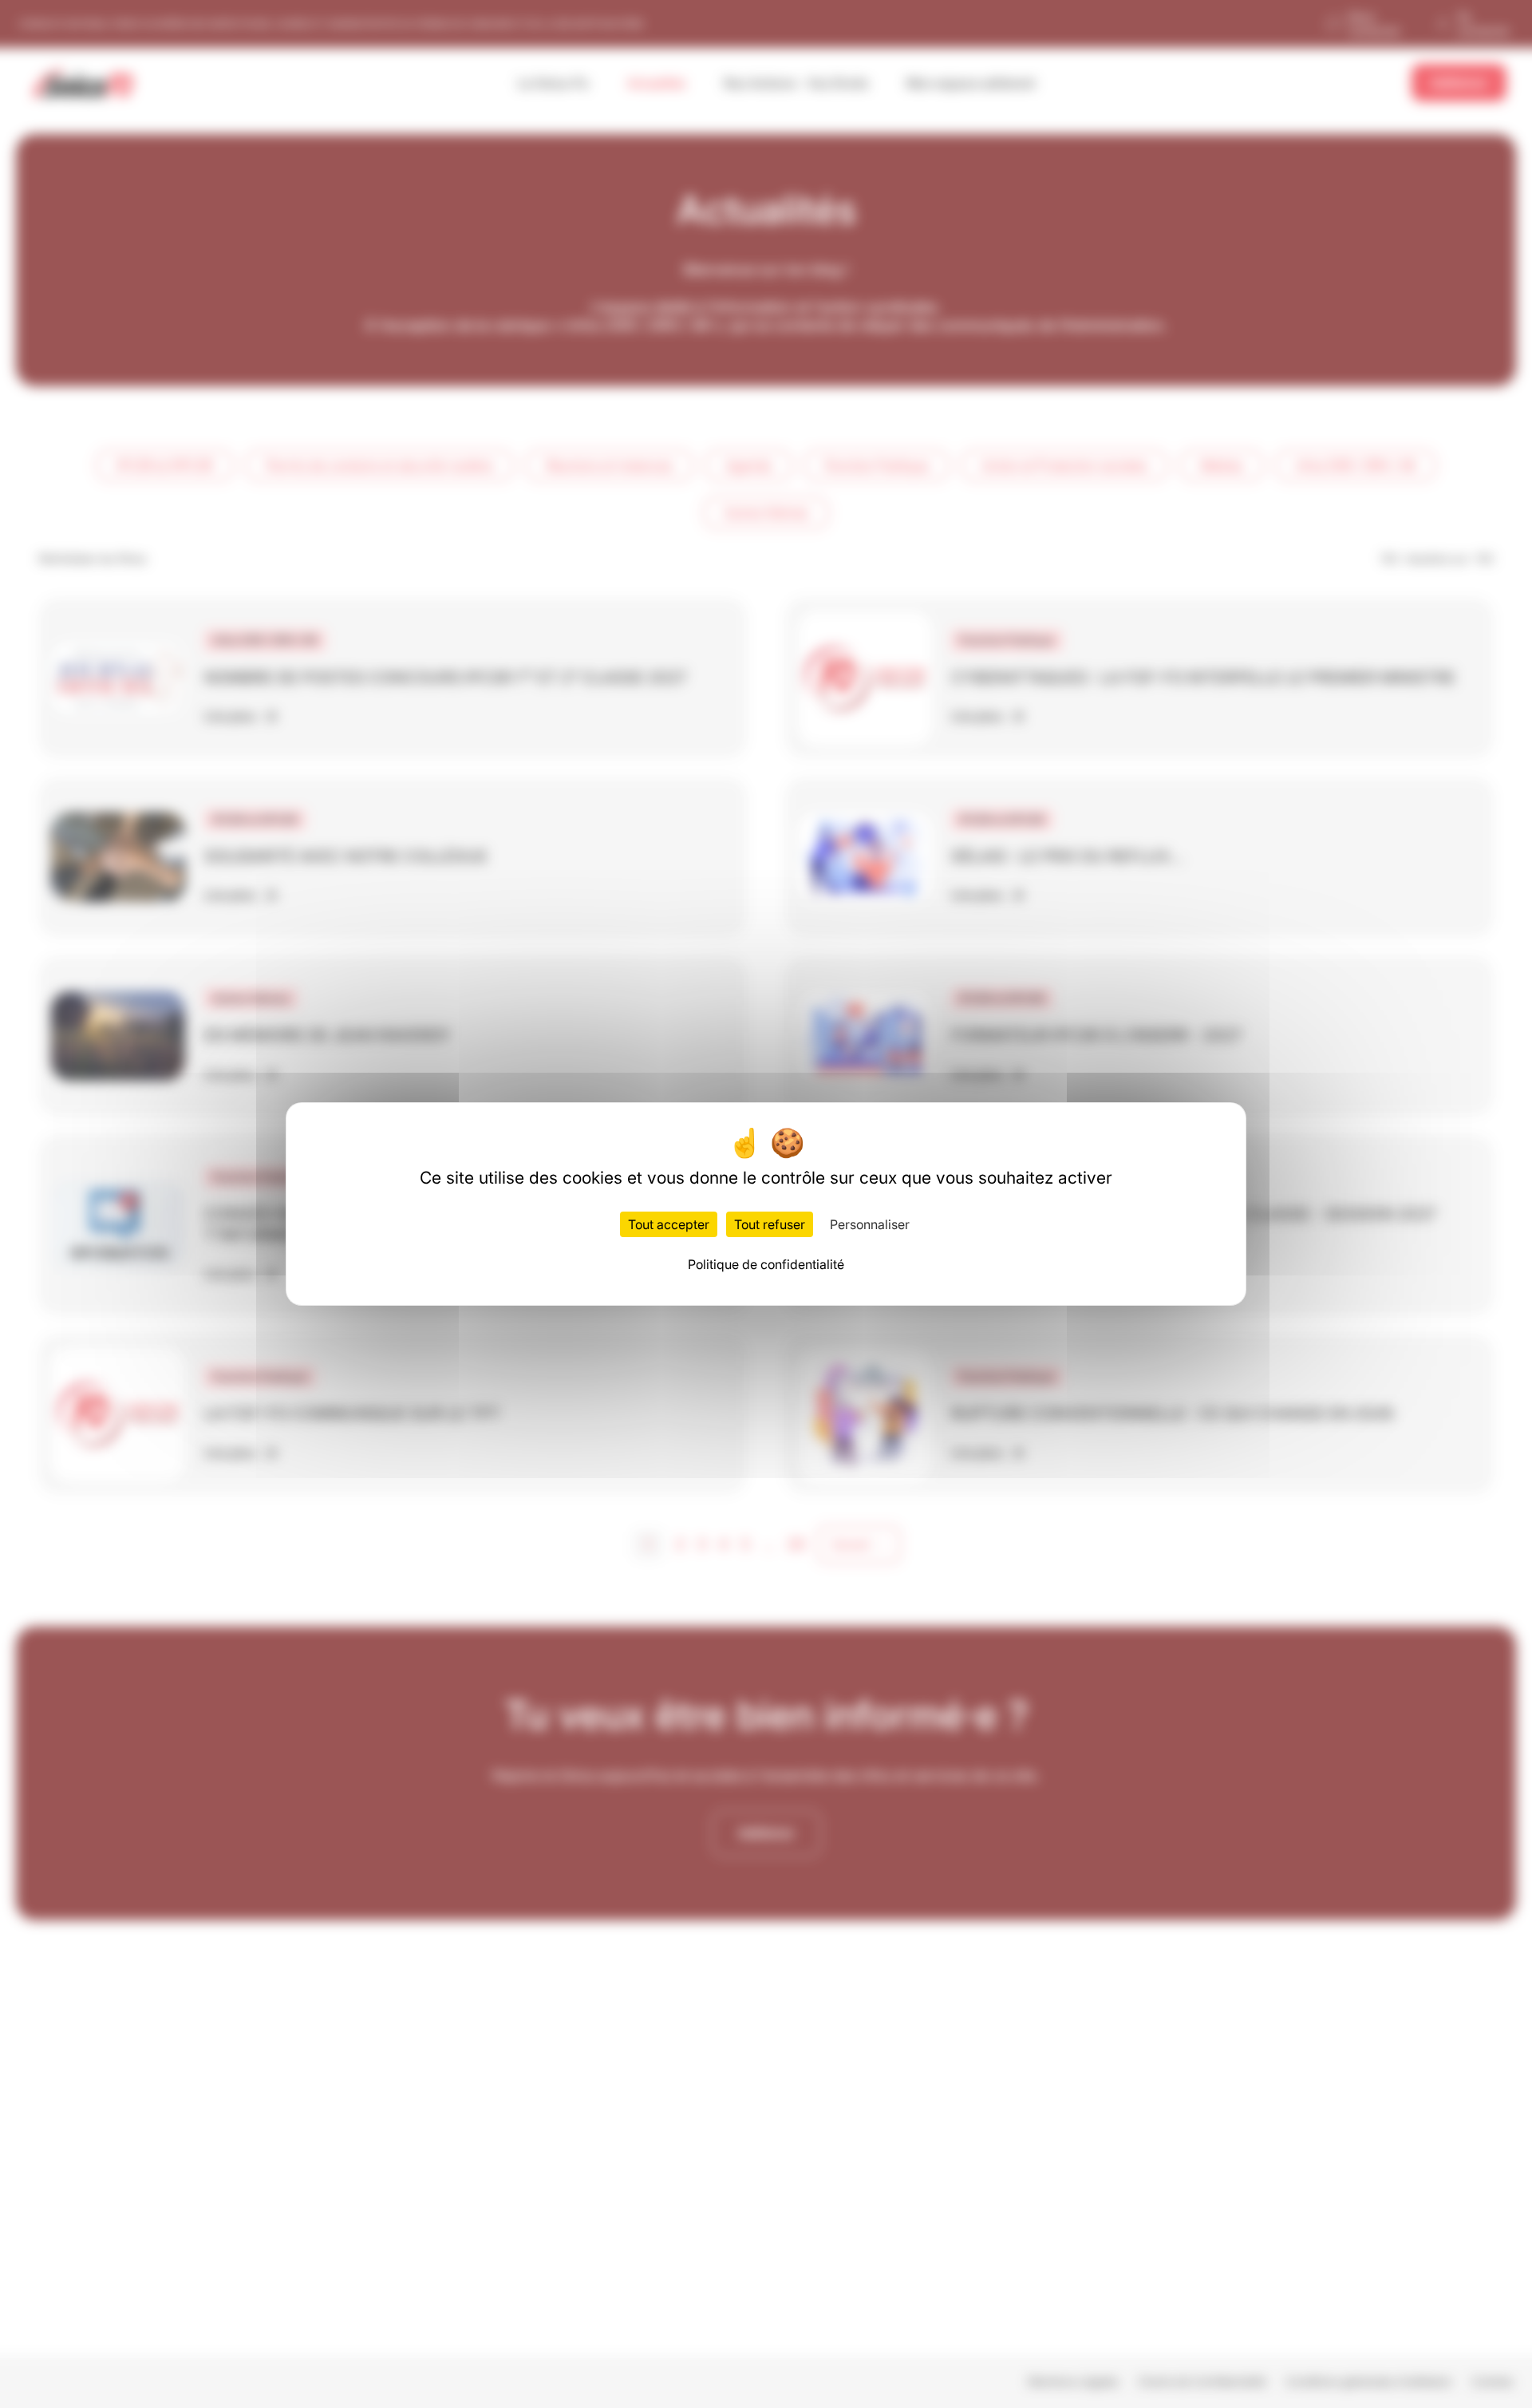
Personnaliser (870, 1224)
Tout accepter (669, 1224)
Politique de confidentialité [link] (766, 1264)
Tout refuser (770, 1224)
